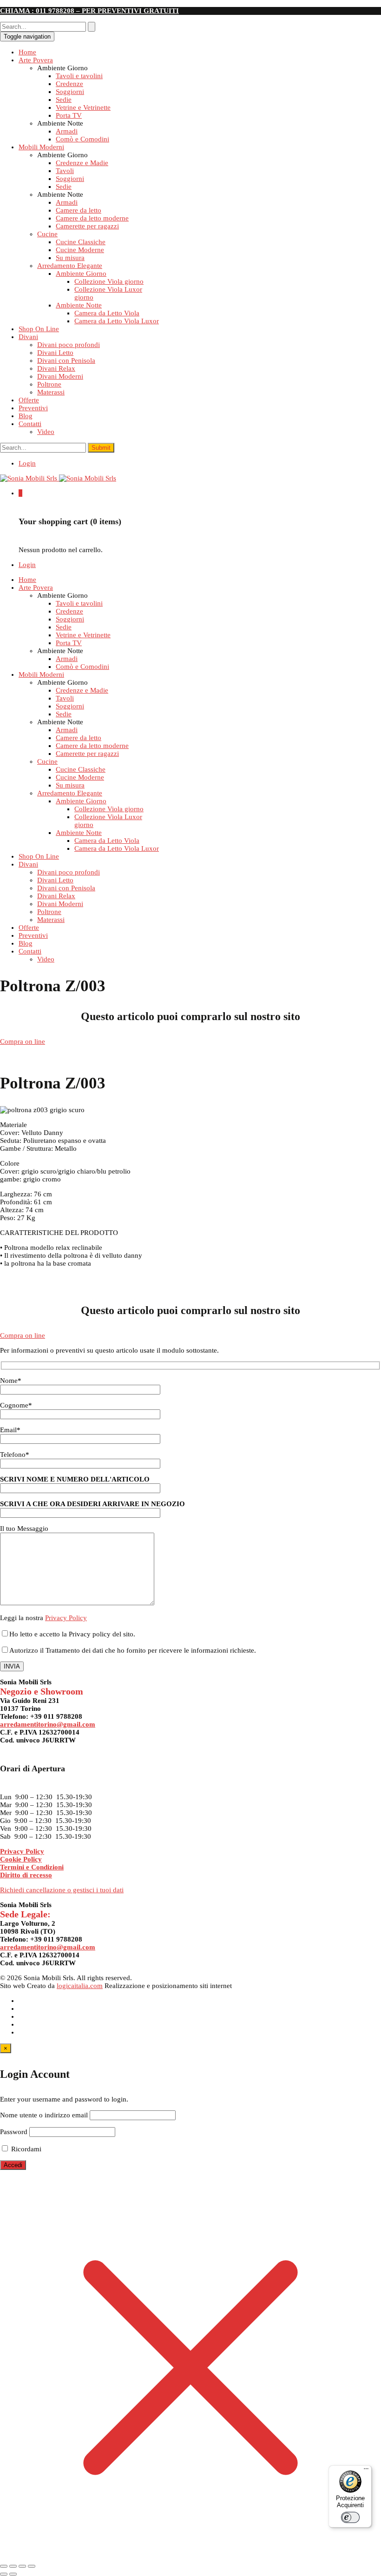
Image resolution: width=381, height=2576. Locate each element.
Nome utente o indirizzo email (44, 2115)
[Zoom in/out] (32, 2566)
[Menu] (366, 2471)
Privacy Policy (66, 1618)
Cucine (47, 234)
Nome (11, 1381)
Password (14, 2132)
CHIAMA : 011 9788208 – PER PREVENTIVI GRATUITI (89, 11)
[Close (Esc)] (4, 2566)
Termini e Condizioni (32, 1867)
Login (27, 463)
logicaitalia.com (80, 1986)
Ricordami (25, 2149)
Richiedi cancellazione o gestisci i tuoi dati (62, 1890)
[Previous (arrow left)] (4, 2574)
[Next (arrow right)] (13, 2574)
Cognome (16, 1405)
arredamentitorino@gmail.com (48, 1724)
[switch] (350, 2517)
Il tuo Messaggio (24, 1528)
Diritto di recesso (26, 1875)
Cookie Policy (21, 1859)
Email (10, 1430)
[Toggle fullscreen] (22, 2566)
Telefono (15, 1455)
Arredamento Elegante (70, 266)
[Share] (13, 2566)
